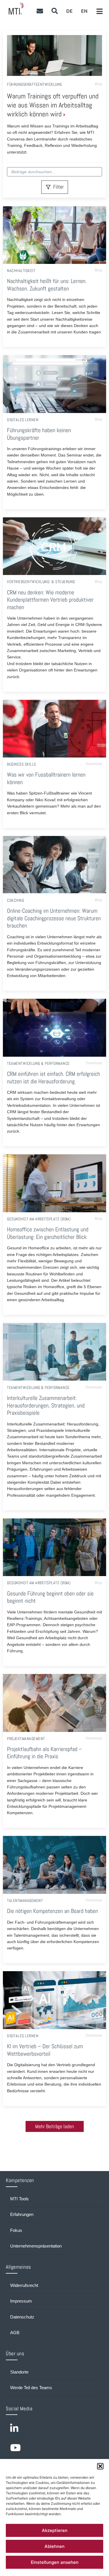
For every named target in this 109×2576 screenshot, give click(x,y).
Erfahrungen (22, 2214)
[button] (100, 2466)
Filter (58, 187)
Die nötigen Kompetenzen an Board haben (52, 1911)
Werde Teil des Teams (31, 2388)
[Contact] (40, 11)
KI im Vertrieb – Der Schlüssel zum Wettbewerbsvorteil (45, 2050)
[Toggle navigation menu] (100, 12)
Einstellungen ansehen (55, 2562)
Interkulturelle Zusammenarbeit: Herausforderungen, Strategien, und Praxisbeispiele (46, 1405)
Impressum (21, 2301)
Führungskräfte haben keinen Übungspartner (39, 434)
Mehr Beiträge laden (54, 2126)
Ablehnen (54, 2546)
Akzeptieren (55, 2530)
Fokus (16, 2230)
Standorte (19, 2372)
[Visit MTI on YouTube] (54, 2448)
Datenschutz (22, 2317)
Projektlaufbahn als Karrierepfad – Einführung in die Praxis (44, 1753)
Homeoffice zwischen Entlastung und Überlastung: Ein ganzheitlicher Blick (48, 1233)
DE (69, 11)
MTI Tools (19, 2199)
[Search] (54, 11)
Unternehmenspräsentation (36, 2246)
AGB (15, 2333)
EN (84, 11)
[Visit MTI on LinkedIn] (54, 2429)
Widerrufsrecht (24, 2285)
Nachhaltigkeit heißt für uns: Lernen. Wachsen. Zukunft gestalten (47, 285)
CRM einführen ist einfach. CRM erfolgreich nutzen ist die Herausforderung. (53, 1078)
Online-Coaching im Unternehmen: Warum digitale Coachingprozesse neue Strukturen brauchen (54, 918)
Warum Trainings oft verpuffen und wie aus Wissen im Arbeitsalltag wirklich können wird (53, 105)
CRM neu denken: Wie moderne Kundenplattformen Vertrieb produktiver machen (50, 600)
